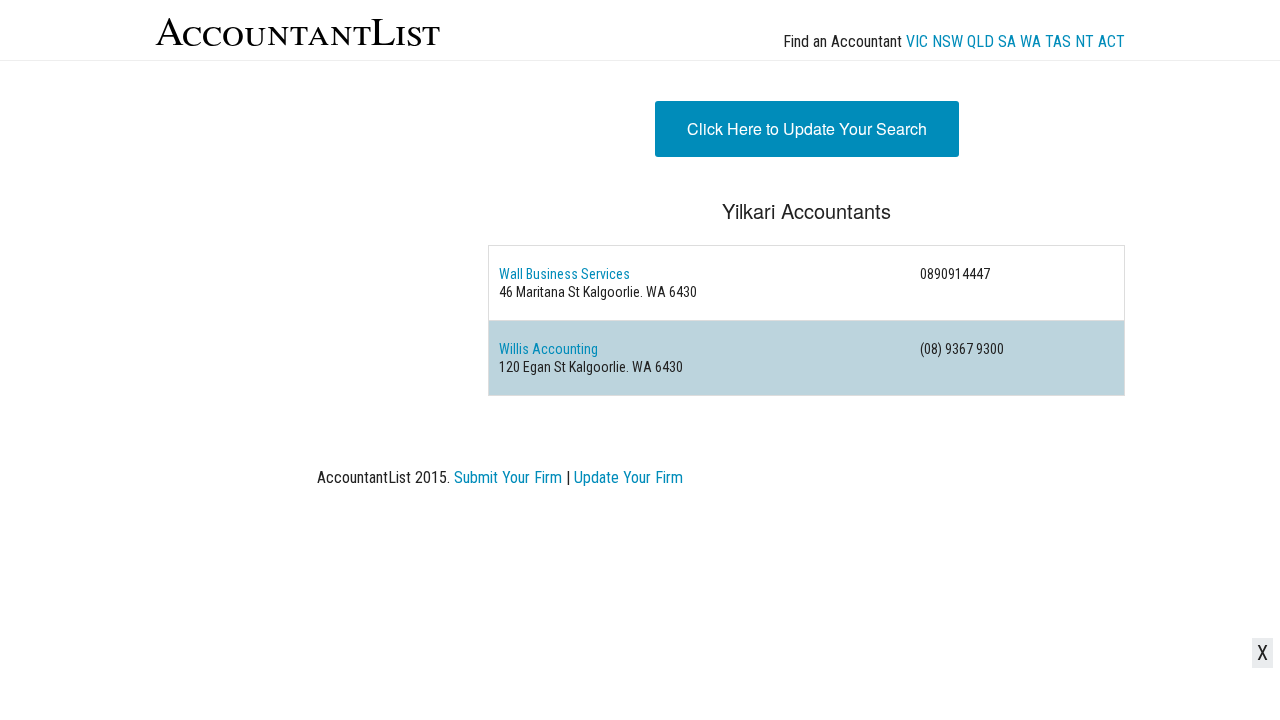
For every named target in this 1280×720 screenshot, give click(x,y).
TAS (1058, 41)
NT (1084, 41)
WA (1030, 41)
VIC (917, 41)
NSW (947, 41)
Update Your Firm (628, 477)
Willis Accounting (548, 349)
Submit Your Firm (508, 477)
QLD (980, 41)
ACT (1111, 41)
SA (1007, 41)
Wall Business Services (564, 274)
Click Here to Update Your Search (807, 128)
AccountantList (297, 29)
